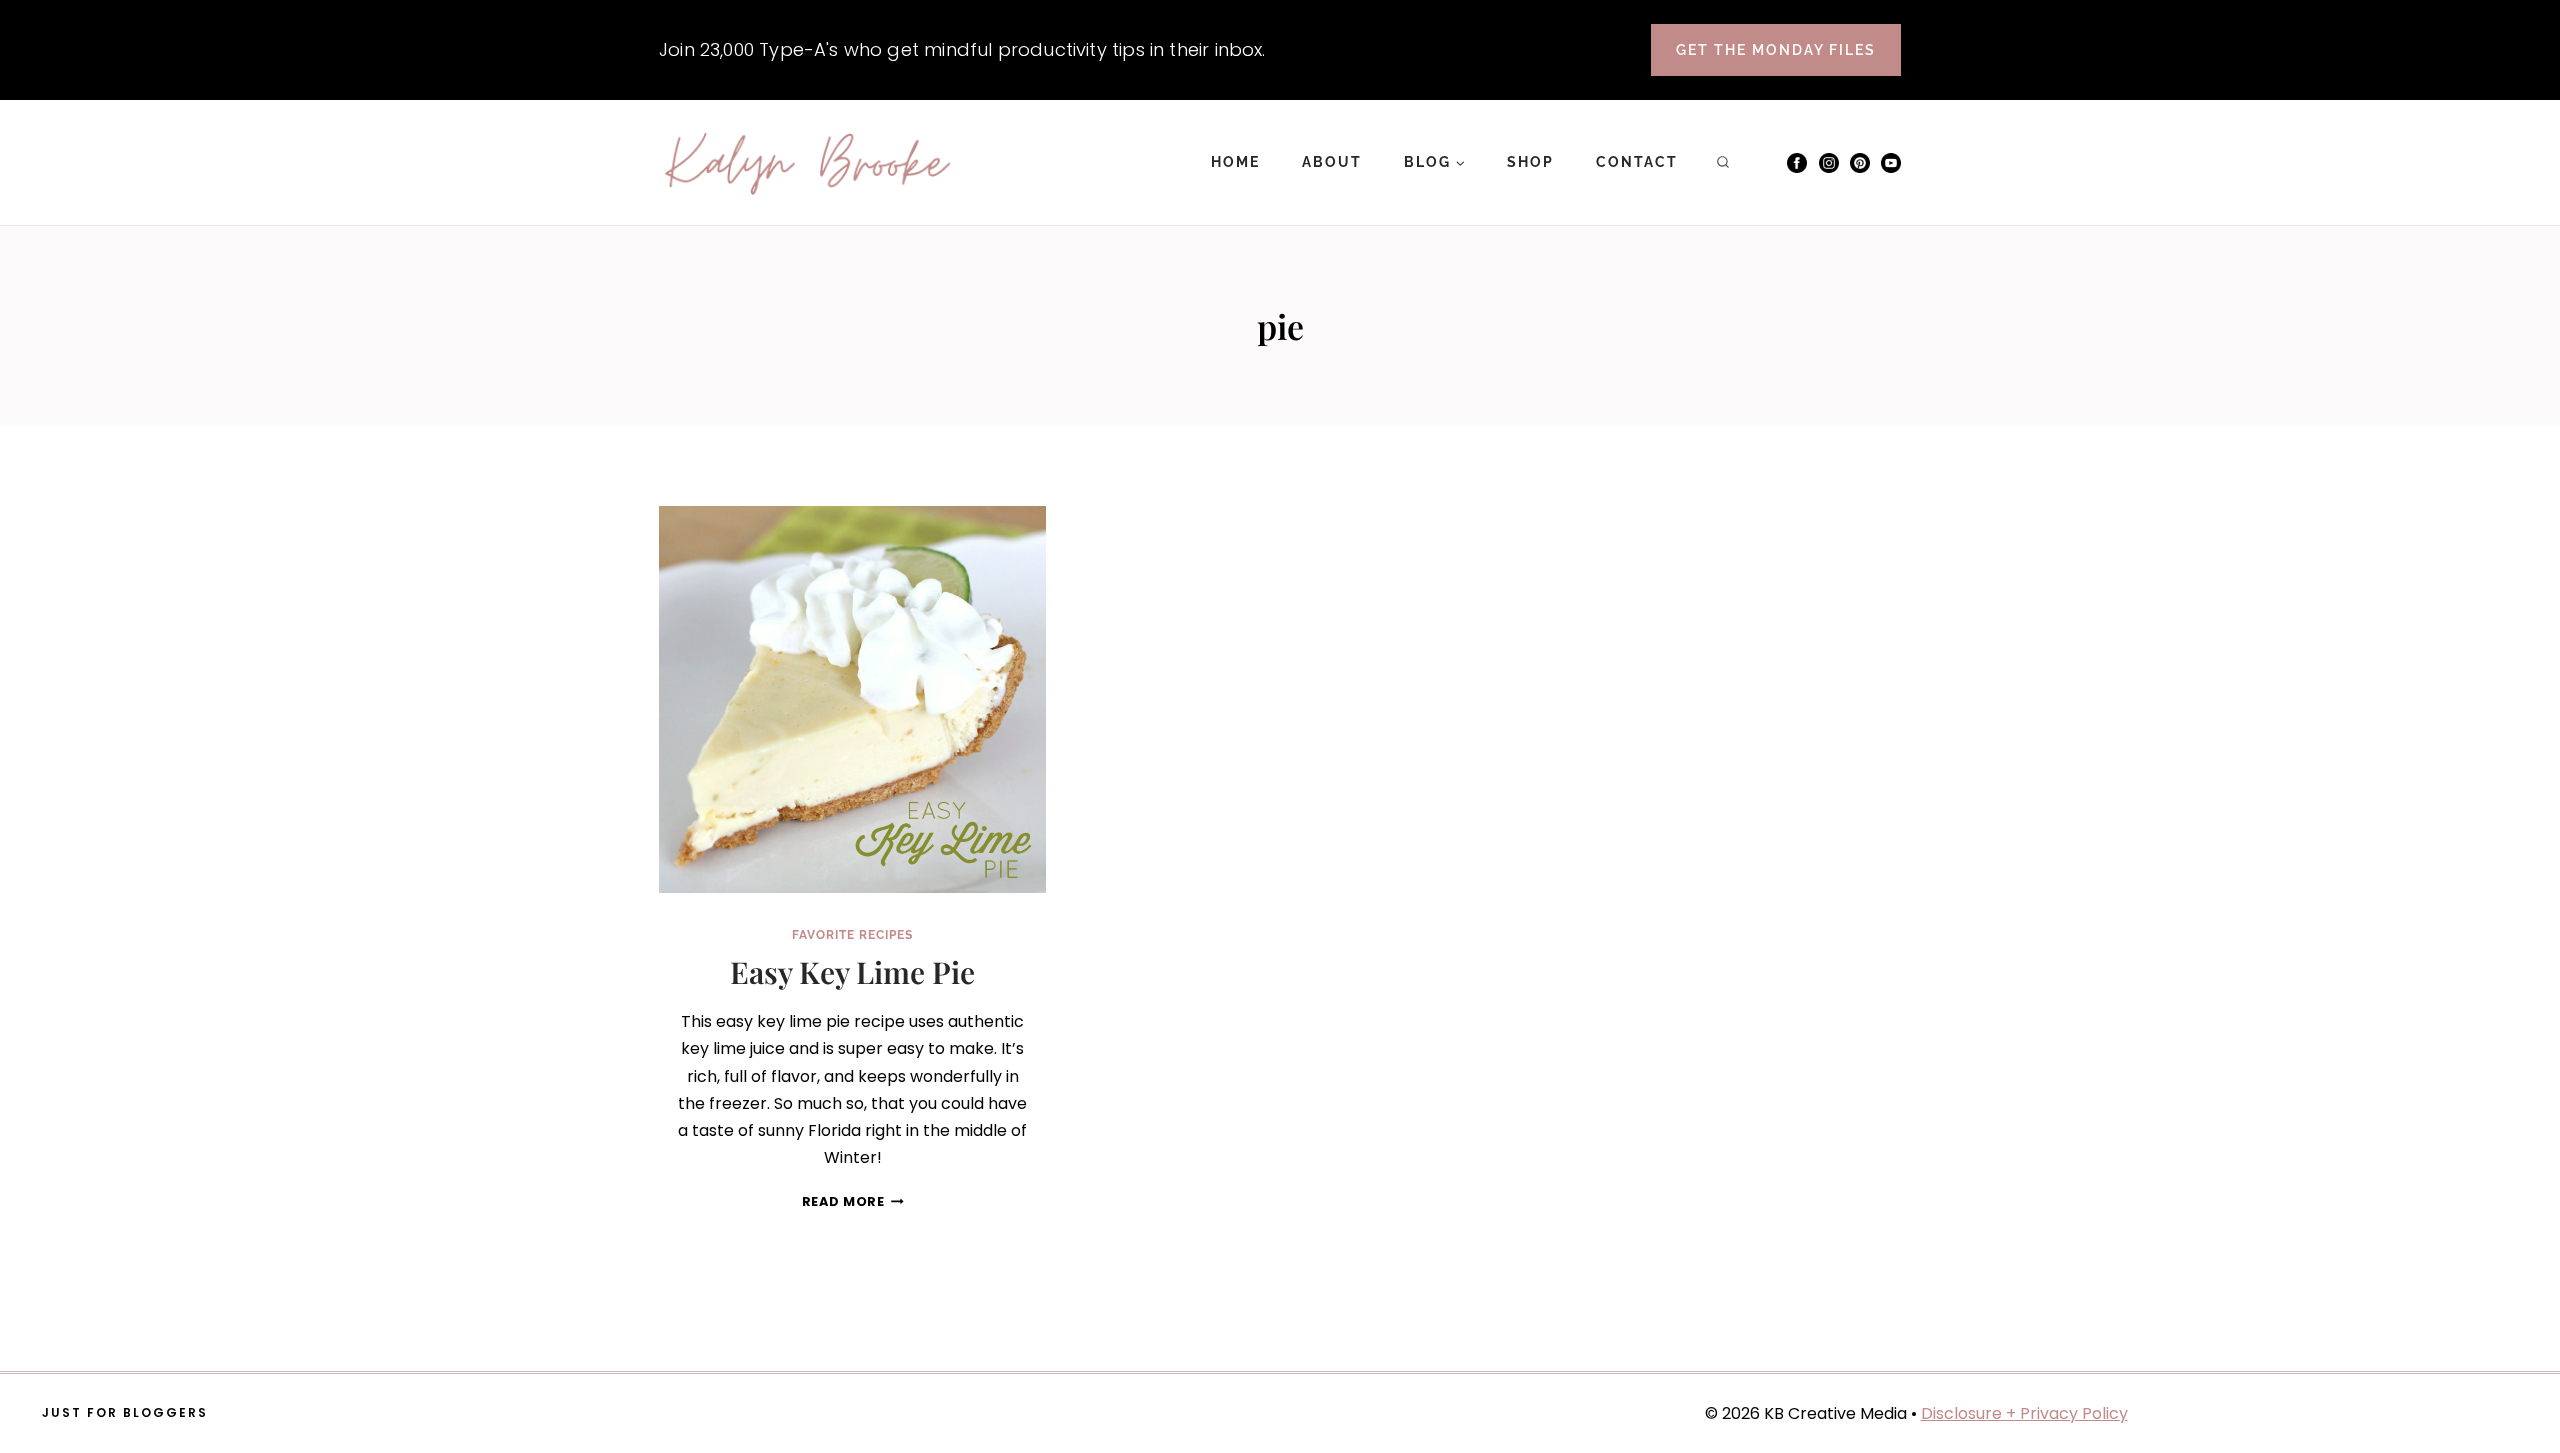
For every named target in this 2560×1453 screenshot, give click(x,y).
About (1332, 162)
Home (1235, 162)
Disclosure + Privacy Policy (2024, 1413)
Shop (1530, 162)
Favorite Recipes (852, 935)
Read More (853, 1201)
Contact (1637, 162)
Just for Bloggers (125, 1412)
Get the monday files (1776, 50)
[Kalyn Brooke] (809, 163)
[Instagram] (1829, 163)
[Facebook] (1797, 163)
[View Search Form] (1723, 163)
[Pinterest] (1860, 163)
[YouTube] (1891, 163)
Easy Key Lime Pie (852, 972)
